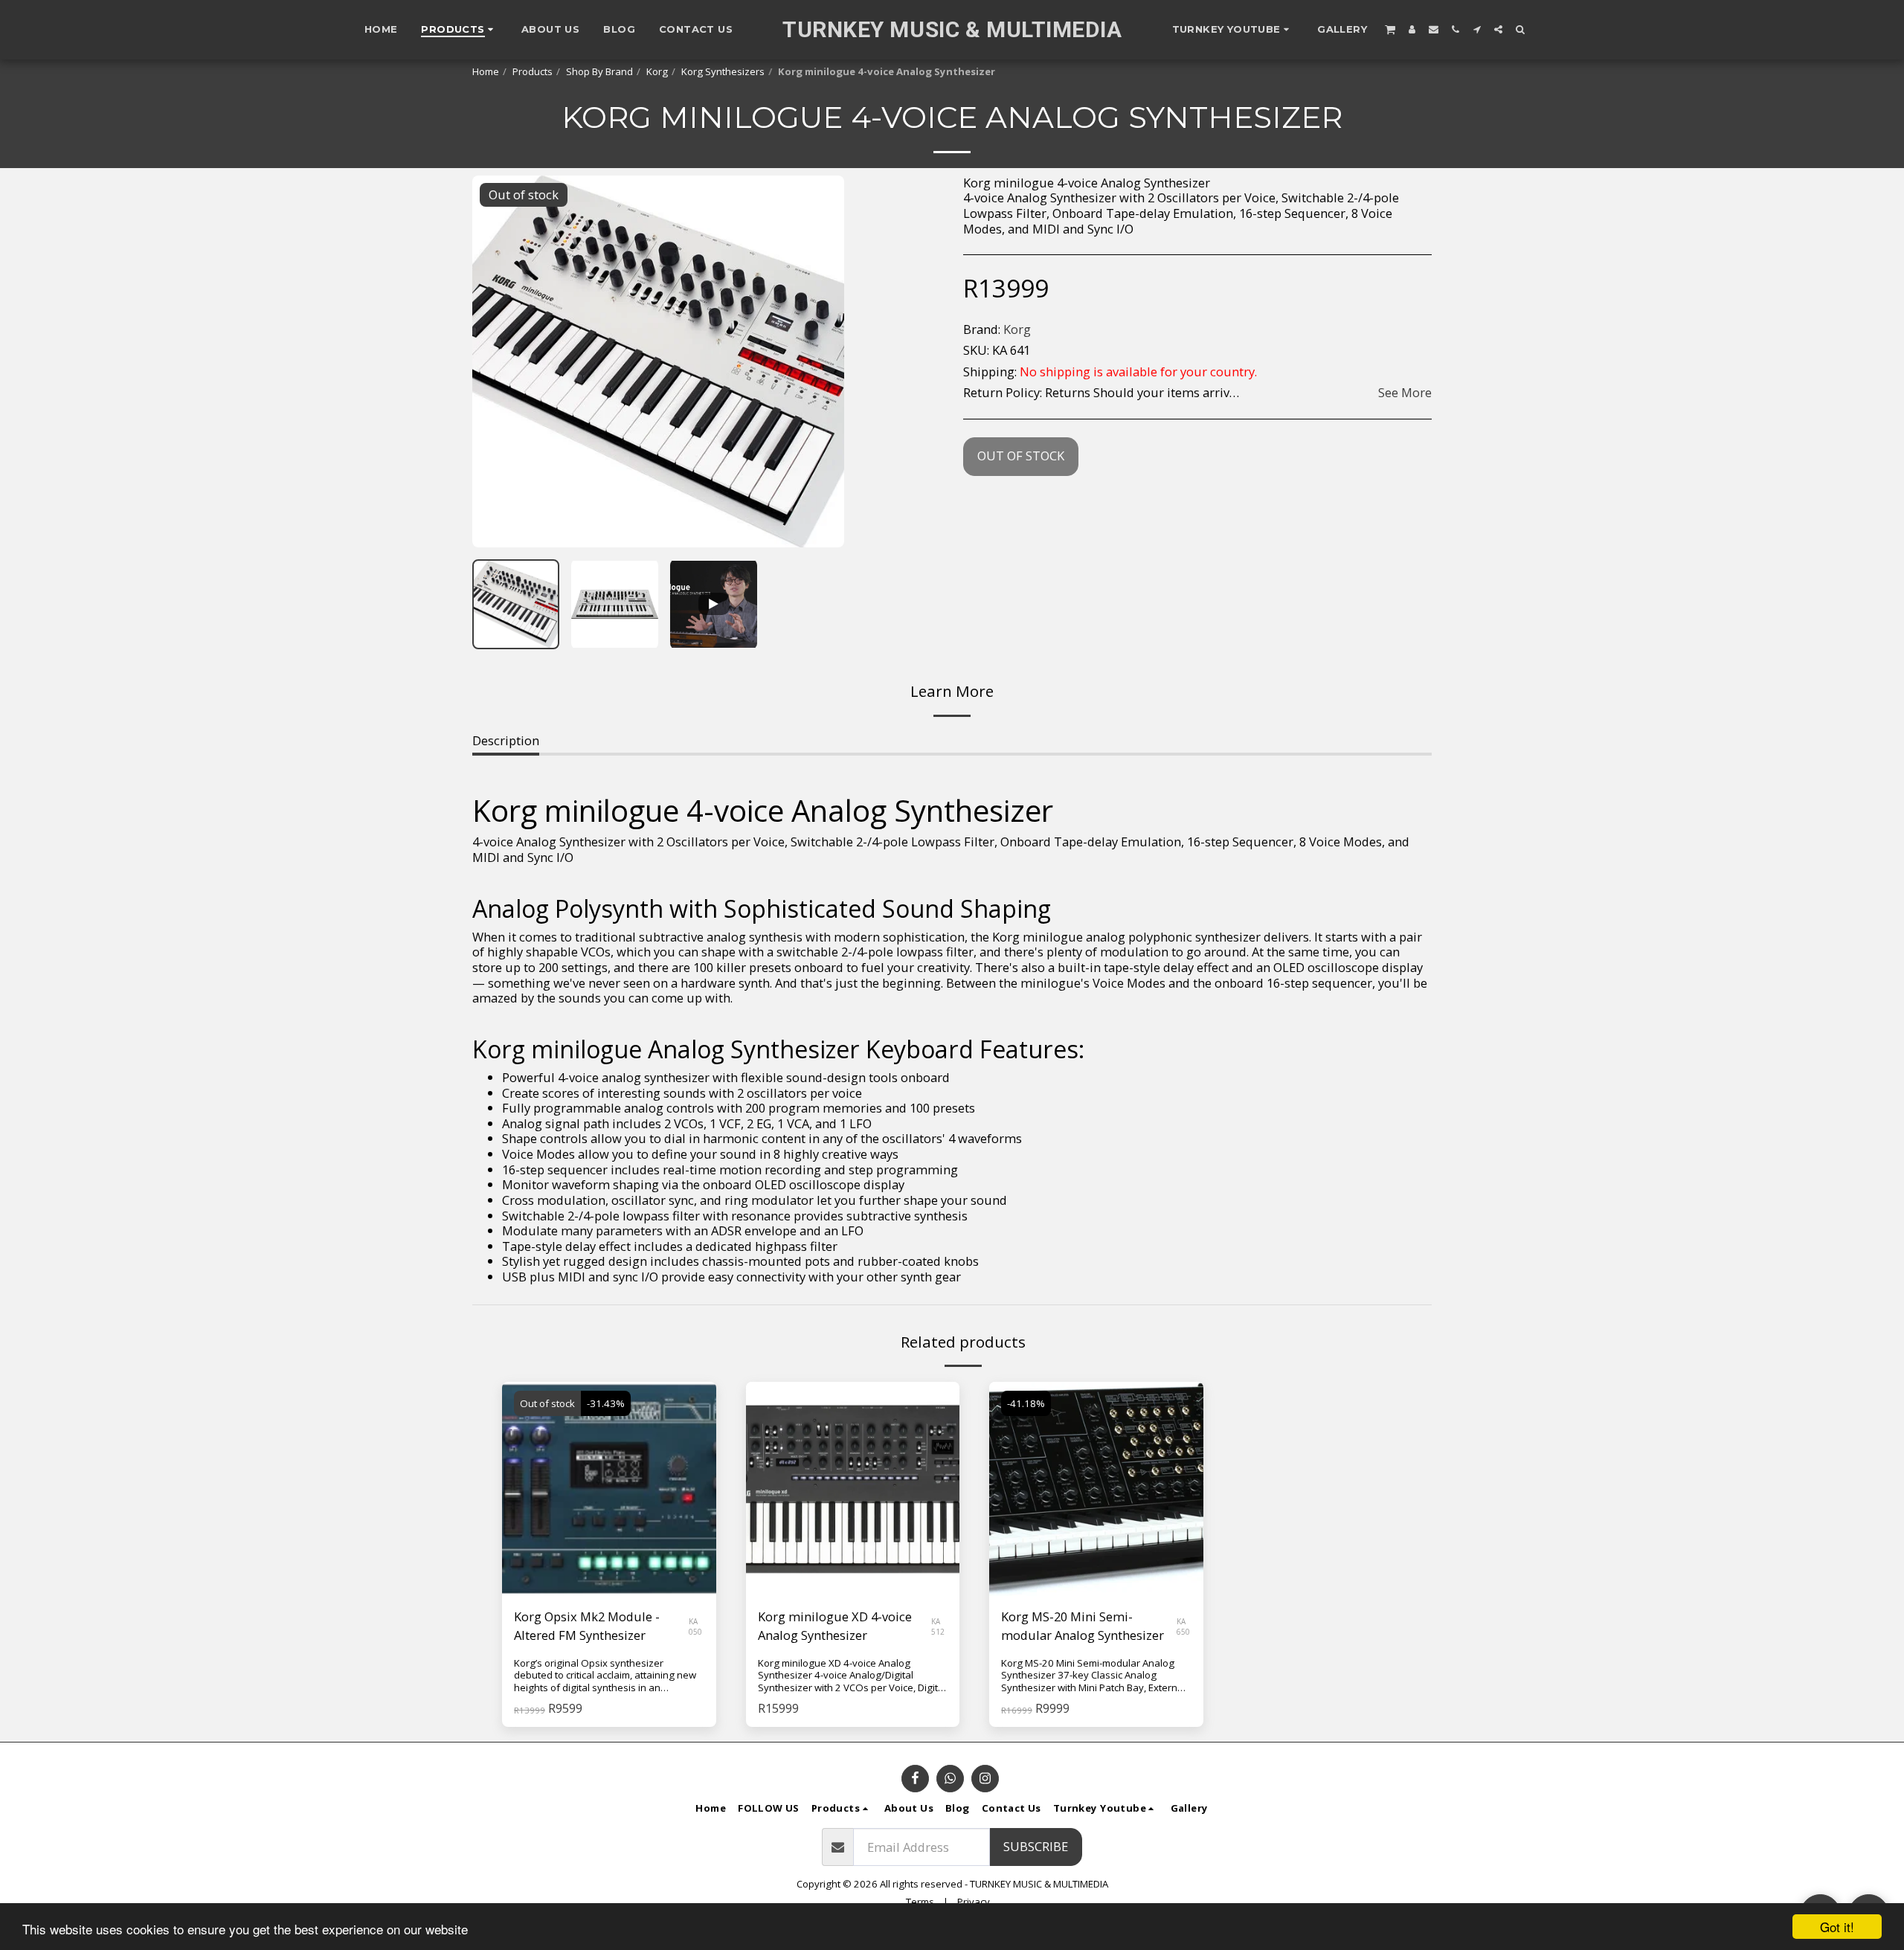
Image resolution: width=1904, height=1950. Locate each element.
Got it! (1837, 1927)
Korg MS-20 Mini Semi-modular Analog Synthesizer (1083, 1626)
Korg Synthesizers (723, 71)
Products (533, 71)
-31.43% (606, 1403)
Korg (657, 71)
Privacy (974, 1902)
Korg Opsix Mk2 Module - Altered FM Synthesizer (587, 1626)
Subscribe (1036, 1846)
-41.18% (1026, 1403)
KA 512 (938, 1626)
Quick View (609, 1559)
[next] (820, 361)
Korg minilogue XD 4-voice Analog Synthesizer (835, 1626)
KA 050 (695, 1626)
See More (1405, 393)
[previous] (496, 361)
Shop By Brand (599, 71)
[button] (1233, 30)
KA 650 (1183, 1626)
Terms (920, 1902)
